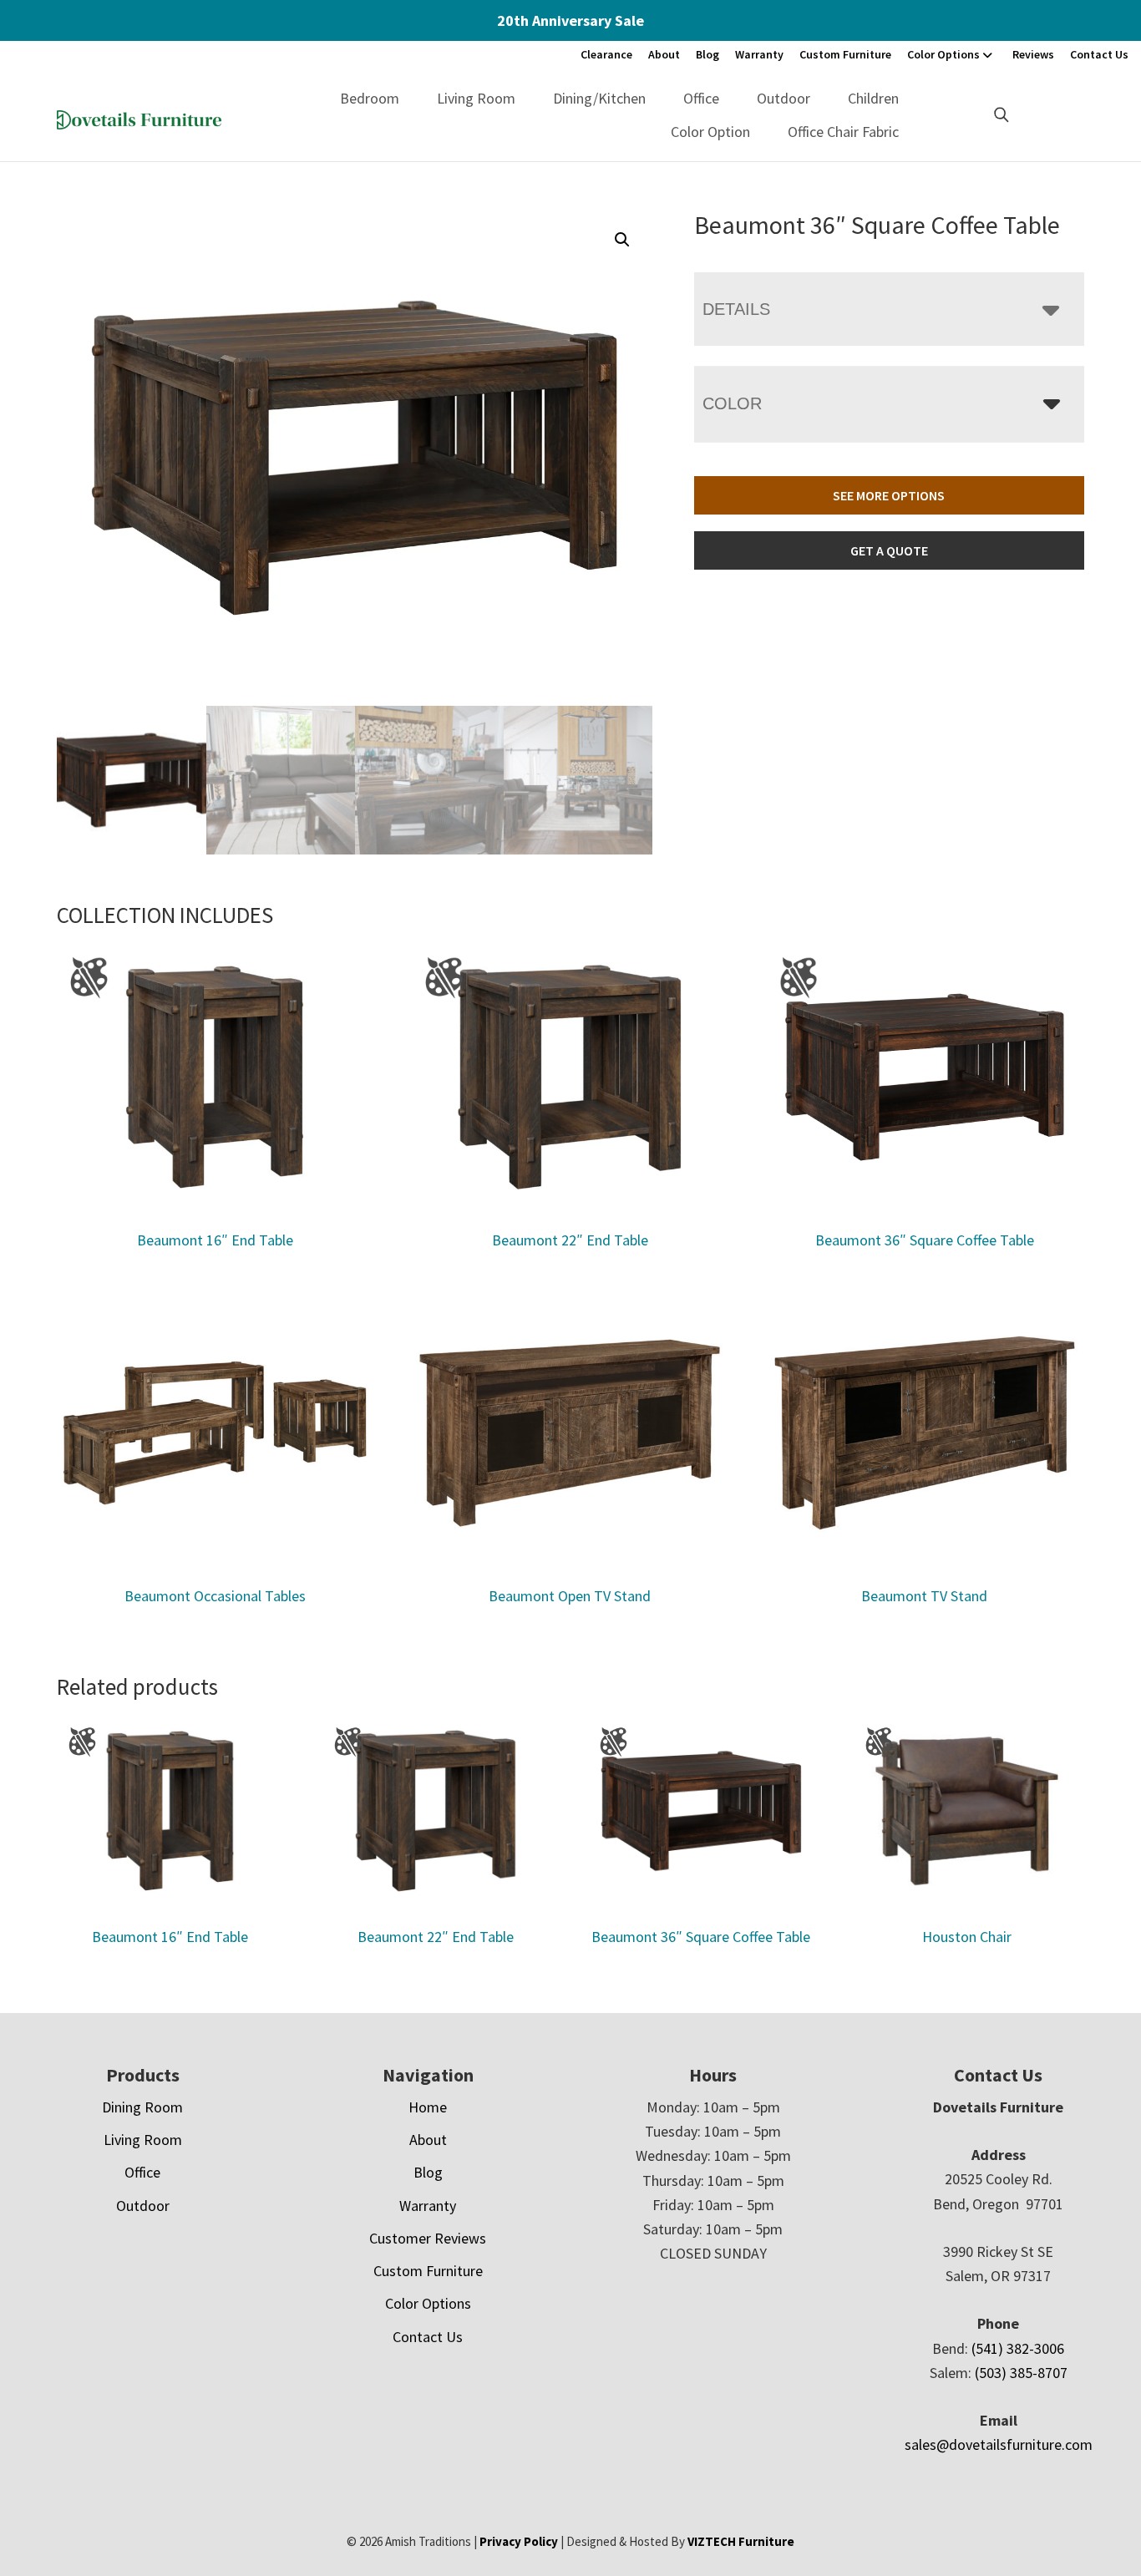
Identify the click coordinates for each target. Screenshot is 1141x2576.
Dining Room (142, 2107)
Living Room (476, 98)
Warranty (759, 54)
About (664, 54)
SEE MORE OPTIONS (889, 495)
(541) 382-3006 (1018, 2348)
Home (428, 2107)
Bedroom (370, 98)
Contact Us (1099, 54)
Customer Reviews (428, 2238)
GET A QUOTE (889, 550)
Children (873, 98)
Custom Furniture (845, 54)
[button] (622, 240)
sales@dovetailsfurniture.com (999, 2444)
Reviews (1033, 54)
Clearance (606, 54)
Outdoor (783, 98)
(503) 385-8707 (1021, 2373)
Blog (707, 54)
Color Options (943, 54)
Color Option (710, 132)
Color (732, 403)
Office (701, 98)
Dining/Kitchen (599, 98)
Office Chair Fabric (843, 132)
